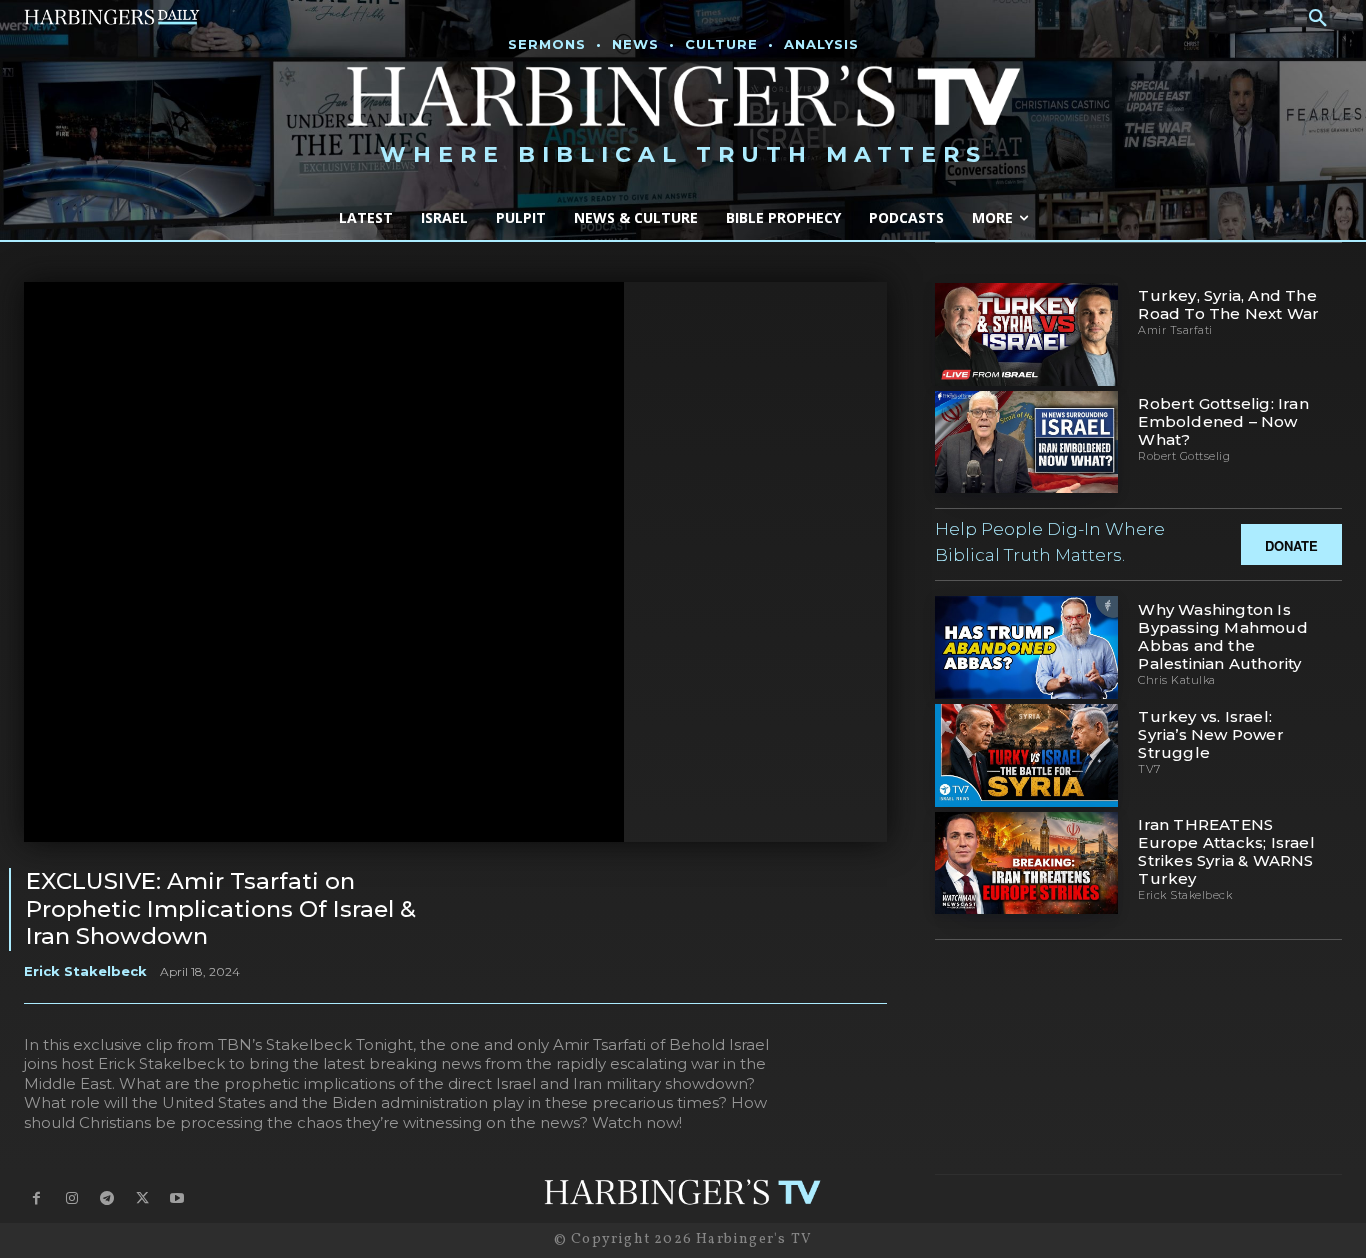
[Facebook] (683, 893)
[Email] (821, 893)
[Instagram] (71, 1198)
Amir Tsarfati (1175, 330)
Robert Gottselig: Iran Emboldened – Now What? (1223, 421)
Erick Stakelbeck (85, 971)
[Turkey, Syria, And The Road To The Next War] (1026, 334)
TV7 (1149, 769)
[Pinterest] (775, 893)
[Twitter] (729, 893)
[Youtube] (177, 1198)
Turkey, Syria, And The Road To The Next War (1228, 304)
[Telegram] (867, 893)
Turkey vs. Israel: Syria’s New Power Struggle (1210, 734)
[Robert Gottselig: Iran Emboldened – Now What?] (1026, 442)
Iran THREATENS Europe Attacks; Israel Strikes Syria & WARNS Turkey (1226, 851)
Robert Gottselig (1184, 456)
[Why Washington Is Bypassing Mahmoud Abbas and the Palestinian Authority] (1026, 647)
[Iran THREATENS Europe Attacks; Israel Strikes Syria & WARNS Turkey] (1026, 863)
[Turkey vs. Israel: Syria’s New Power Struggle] (1026, 755)
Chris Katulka (1177, 680)
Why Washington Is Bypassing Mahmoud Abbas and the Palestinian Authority (1222, 636)
